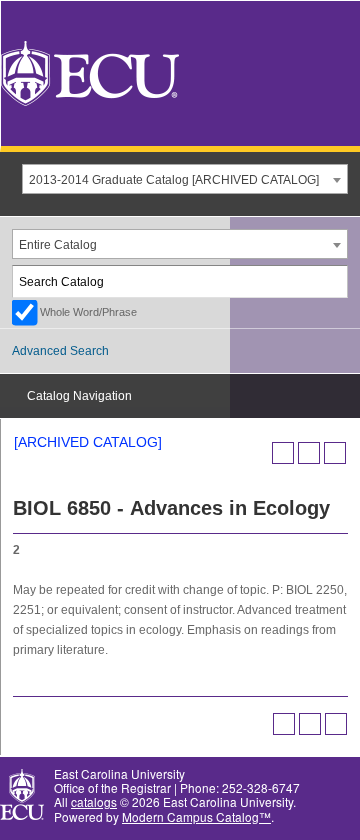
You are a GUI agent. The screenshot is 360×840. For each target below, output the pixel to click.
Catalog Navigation (79, 396)
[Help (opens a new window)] (335, 453)
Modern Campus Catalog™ (196, 816)
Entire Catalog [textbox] (58, 245)
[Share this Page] (283, 453)
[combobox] (185, 179)
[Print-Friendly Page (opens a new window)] (309, 453)
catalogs (94, 801)
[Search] (333, 281)
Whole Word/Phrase (88, 312)
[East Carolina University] (90, 71)
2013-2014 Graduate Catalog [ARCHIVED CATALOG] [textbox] (174, 180)
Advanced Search (60, 351)
